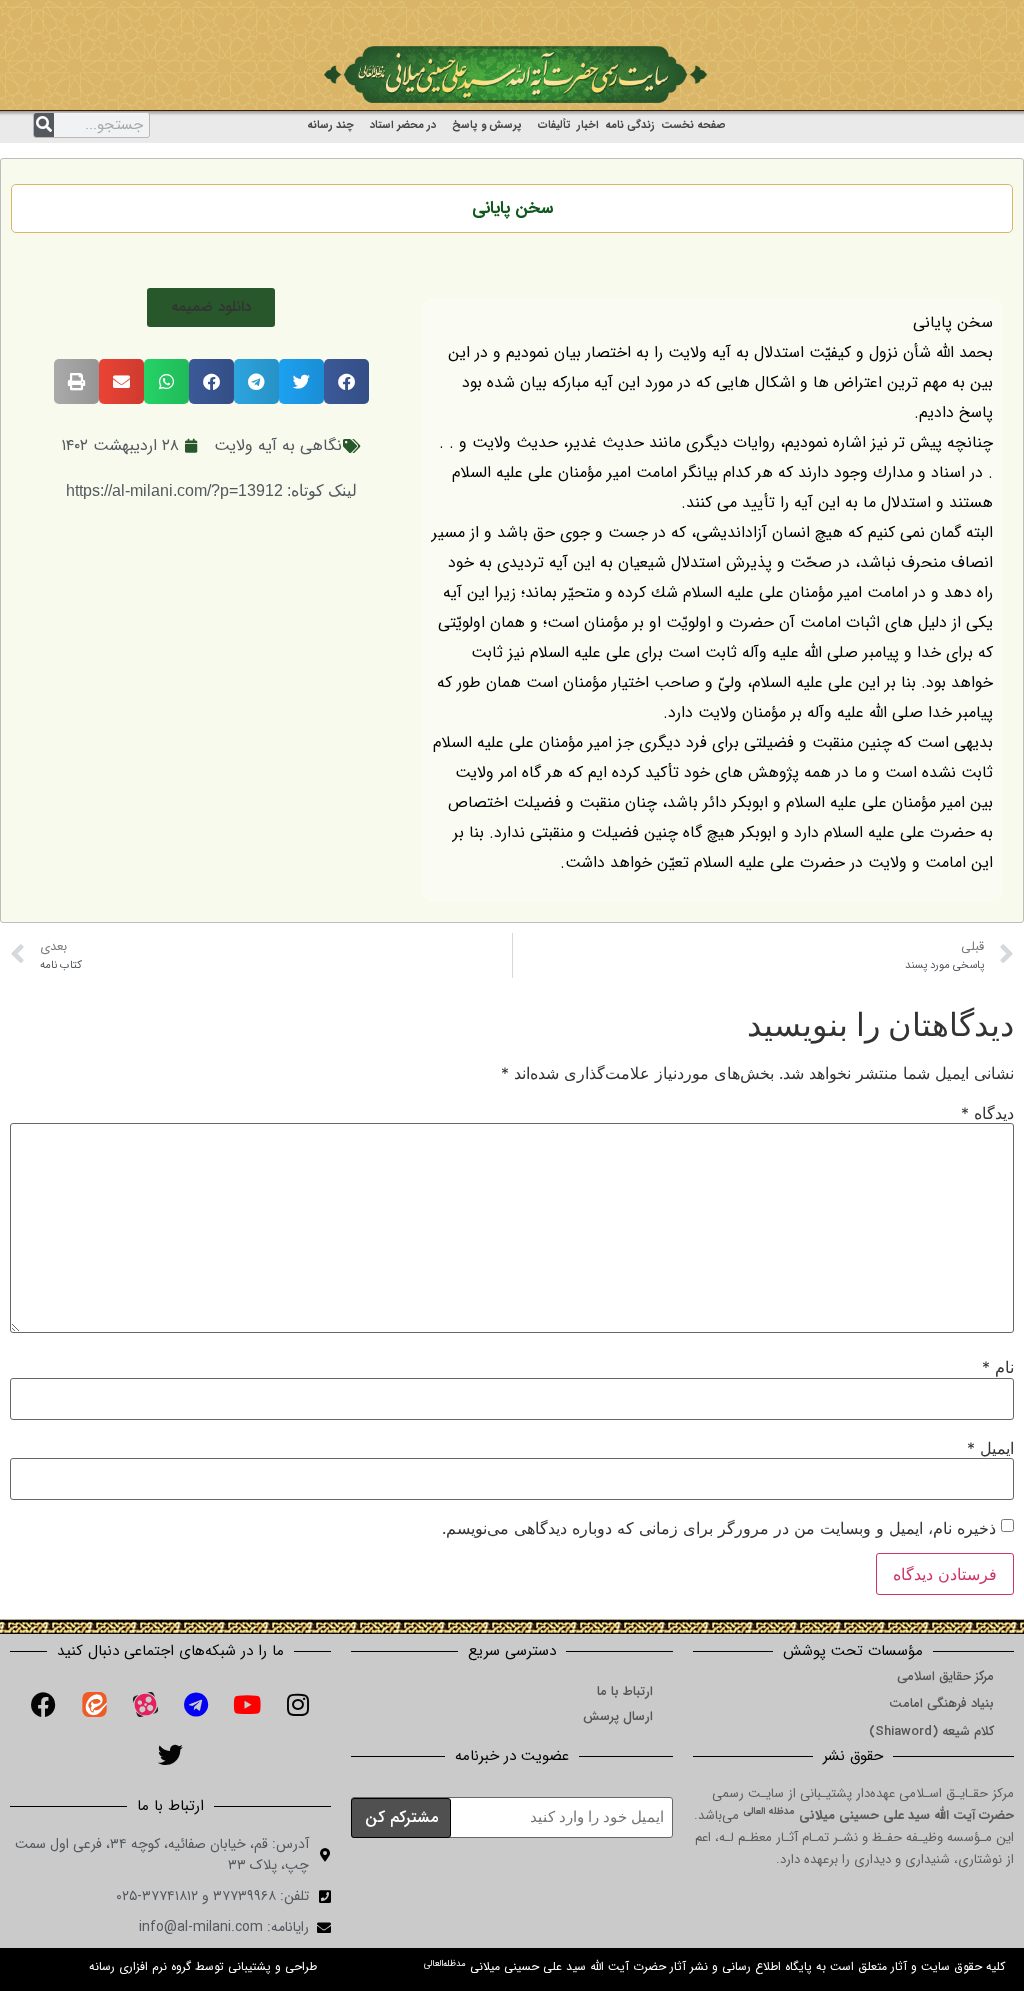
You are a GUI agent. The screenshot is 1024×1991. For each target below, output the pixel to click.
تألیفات (554, 125)
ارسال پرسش (618, 1716)
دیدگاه (987, 1113)
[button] (211, 307)
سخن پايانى (512, 208)
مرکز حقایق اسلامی (945, 1676)
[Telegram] (196, 1704)
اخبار (588, 125)
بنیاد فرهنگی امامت (941, 1703)
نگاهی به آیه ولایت (278, 445)
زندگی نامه (630, 125)
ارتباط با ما (625, 1691)
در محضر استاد (403, 125)
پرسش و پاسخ (487, 125)
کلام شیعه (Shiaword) (931, 1731)
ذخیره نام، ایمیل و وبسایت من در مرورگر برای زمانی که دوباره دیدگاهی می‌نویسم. (719, 1528)
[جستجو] (44, 125)
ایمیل (990, 1448)
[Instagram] (298, 1704)
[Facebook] (43, 1704)
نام (998, 1367)
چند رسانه (330, 125)
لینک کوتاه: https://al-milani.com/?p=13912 (211, 490)
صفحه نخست (693, 125)
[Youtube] (247, 1704)
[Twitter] (171, 1754)
